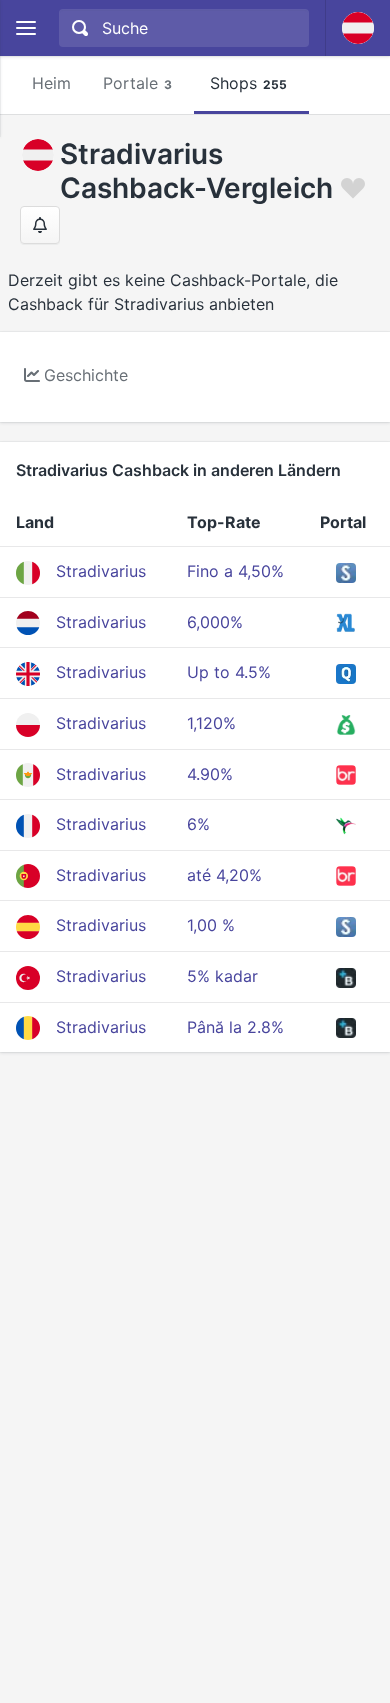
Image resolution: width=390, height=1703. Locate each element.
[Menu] (25, 28)
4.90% (210, 774)
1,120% (211, 723)
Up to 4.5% (229, 672)
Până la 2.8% (235, 1027)
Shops (248, 83)
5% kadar (222, 976)
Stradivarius (101, 571)
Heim (51, 83)
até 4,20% (224, 875)
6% (198, 824)
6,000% (215, 622)
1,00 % (211, 925)
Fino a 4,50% (235, 571)
